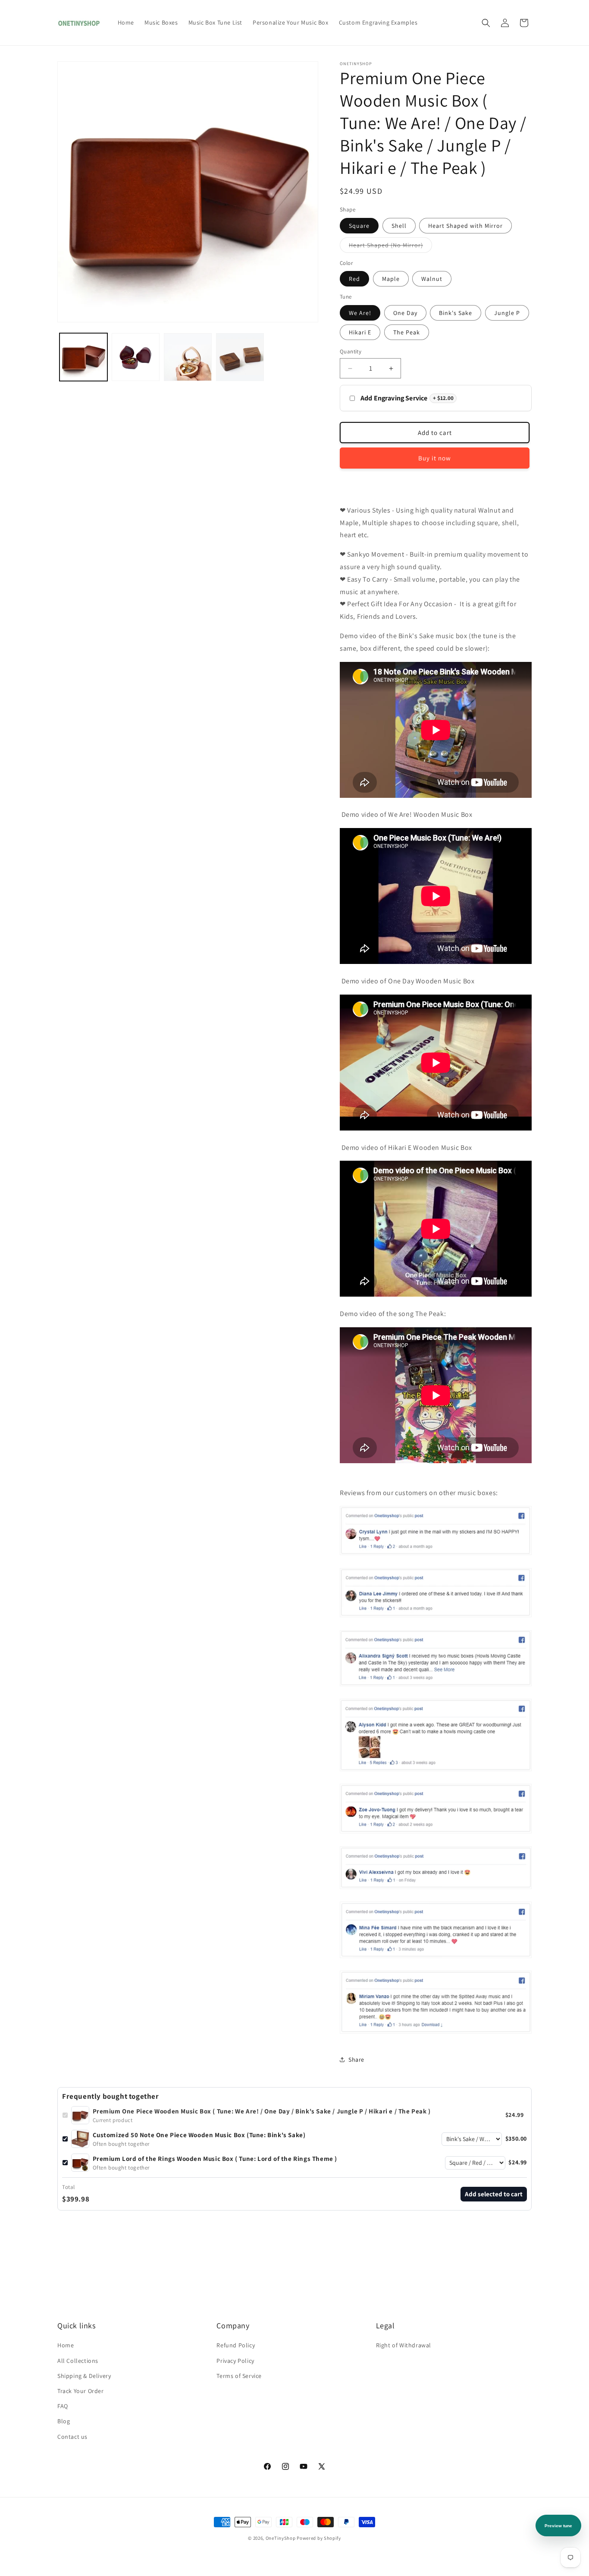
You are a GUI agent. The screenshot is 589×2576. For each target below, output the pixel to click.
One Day (405, 313)
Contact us (72, 2437)
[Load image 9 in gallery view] (240, 357)
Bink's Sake (456, 313)
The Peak (407, 332)
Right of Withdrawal (404, 2345)
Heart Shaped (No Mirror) (390, 247)
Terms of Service (239, 2376)
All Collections (78, 2361)
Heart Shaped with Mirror (465, 226)
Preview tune (558, 2526)
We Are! (360, 313)
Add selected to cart (494, 2194)
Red (354, 279)
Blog (64, 2421)
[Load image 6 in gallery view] (188, 357)
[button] (486, 23)
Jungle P (507, 313)
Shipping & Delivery (84, 2376)
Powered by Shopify (319, 2538)
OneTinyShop (281, 2538)
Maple (391, 279)
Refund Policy (236, 2345)
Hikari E (360, 332)
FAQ (63, 2406)
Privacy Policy (235, 2361)
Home (66, 2345)
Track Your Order (81, 2391)
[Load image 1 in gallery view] (83, 357)
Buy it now (435, 458)
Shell (399, 226)
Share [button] (356, 2060)
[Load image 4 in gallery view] (136, 357)
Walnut (432, 279)
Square (359, 226)
